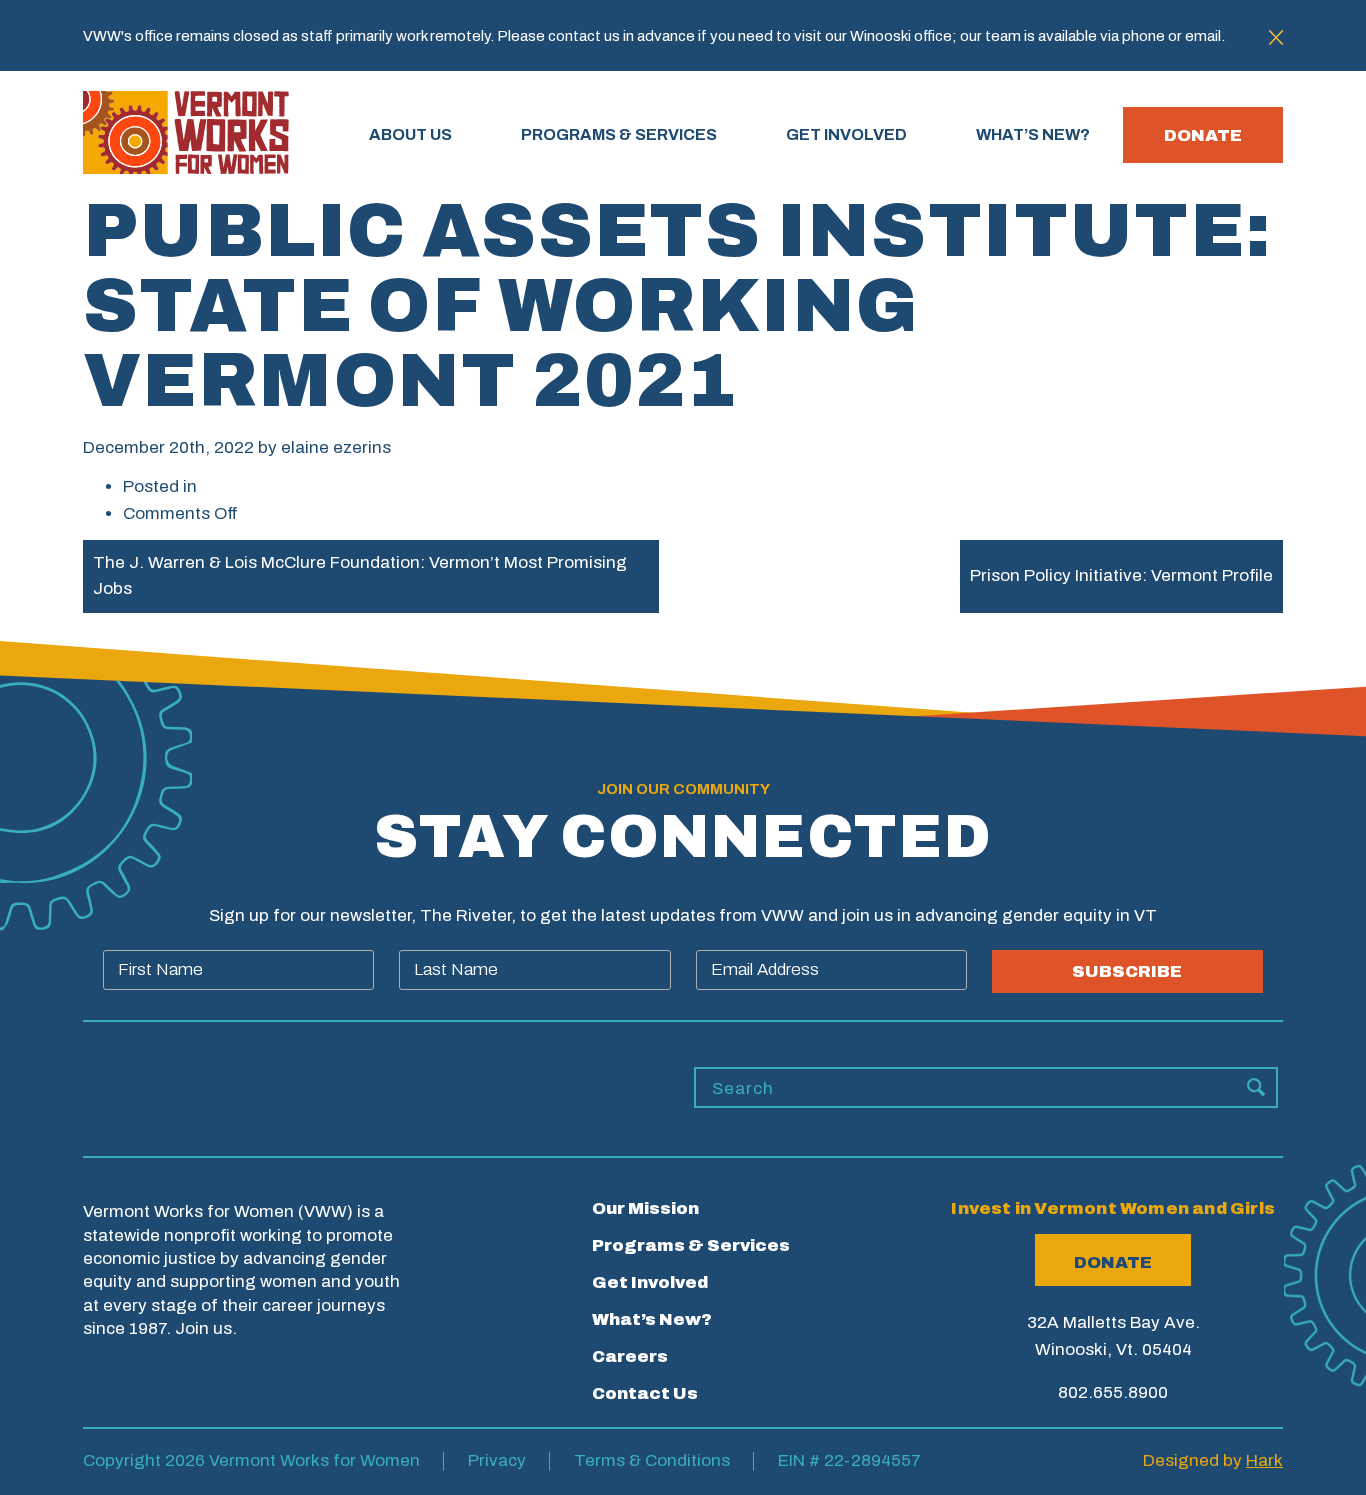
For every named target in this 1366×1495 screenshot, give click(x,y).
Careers (630, 1356)
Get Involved (650, 1282)
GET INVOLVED (846, 134)
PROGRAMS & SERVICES (619, 134)
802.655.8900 (1113, 1392)
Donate (1203, 135)
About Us (410, 134)
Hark (1264, 1460)
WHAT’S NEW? (1033, 134)
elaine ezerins (336, 447)
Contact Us (645, 1393)
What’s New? (652, 1319)
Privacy (497, 1460)
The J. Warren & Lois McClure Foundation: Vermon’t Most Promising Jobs (360, 576)
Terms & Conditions (652, 1460)
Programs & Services (691, 1245)
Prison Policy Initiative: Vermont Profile (1121, 575)
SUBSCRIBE (1127, 971)
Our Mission (645, 1208)
